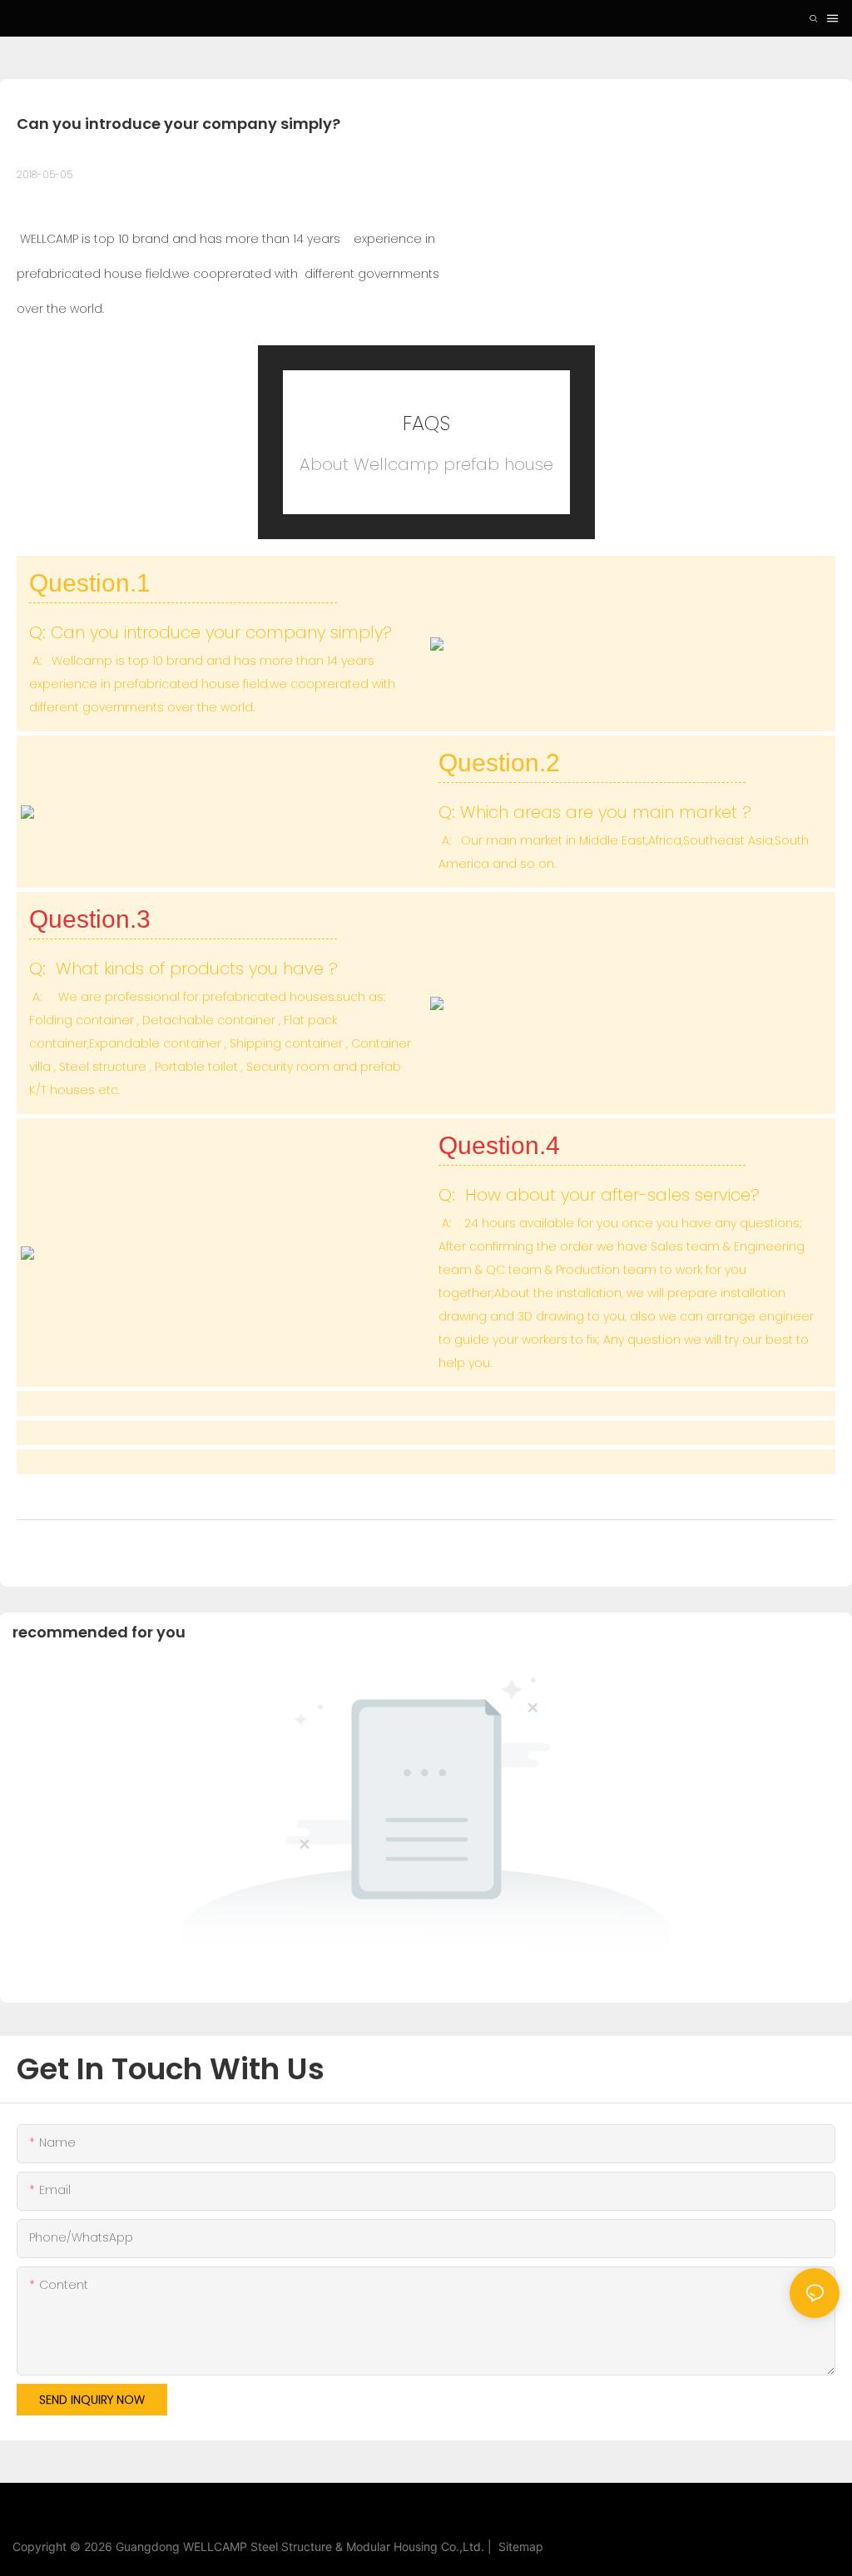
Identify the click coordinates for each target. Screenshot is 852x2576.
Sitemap (518, 2546)
